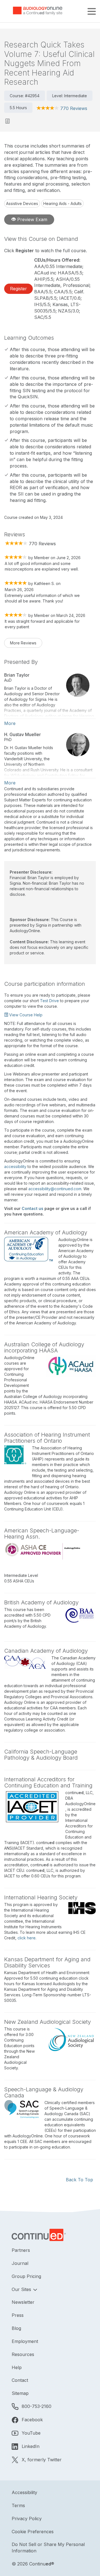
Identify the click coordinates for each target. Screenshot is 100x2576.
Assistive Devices (22, 203)
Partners (21, 2250)
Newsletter (23, 2302)
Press (18, 2315)
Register (18, 289)
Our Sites (22, 2289)
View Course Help (25, 1015)
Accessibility (24, 2492)
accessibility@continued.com (55, 1189)
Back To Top (79, 2180)
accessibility (15, 1166)
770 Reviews (74, 108)
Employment (25, 2341)
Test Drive (49, 1001)
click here (27, 1938)
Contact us (32, 1208)
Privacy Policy (27, 2519)
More (10, 723)
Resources (23, 2354)
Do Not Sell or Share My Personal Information (48, 2548)
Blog (16, 2328)
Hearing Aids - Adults (62, 203)
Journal (20, 2263)
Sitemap (20, 2393)
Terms (18, 2505)
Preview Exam (32, 219)
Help (17, 2367)
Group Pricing (26, 2276)
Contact (20, 2380)
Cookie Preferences (33, 2532)
